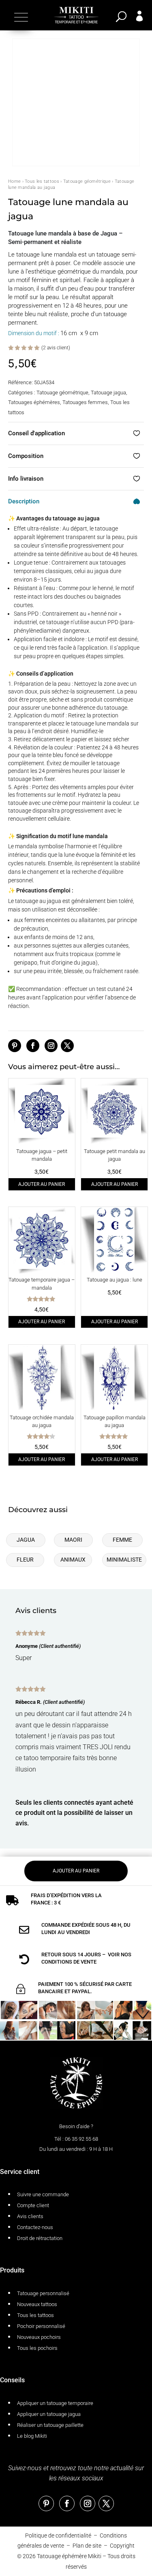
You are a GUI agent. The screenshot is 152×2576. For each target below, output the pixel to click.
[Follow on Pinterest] (15, 1046)
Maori (73, 1540)
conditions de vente (69, 1962)
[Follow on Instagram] (51, 1046)
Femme (122, 1540)
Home (14, 181)
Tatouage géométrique (87, 181)
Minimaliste (124, 1560)
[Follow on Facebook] (33, 1046)
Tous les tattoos (42, 181)
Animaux (73, 1560)
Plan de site (87, 2546)
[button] (20, 17)
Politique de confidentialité (58, 2535)
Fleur (25, 1560)
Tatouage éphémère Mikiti (69, 2556)
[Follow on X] (67, 1046)
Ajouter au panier (42, 1184)
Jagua (26, 1540)
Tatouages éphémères (34, 402)
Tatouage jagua (108, 393)
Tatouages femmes (85, 402)
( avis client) (56, 348)
